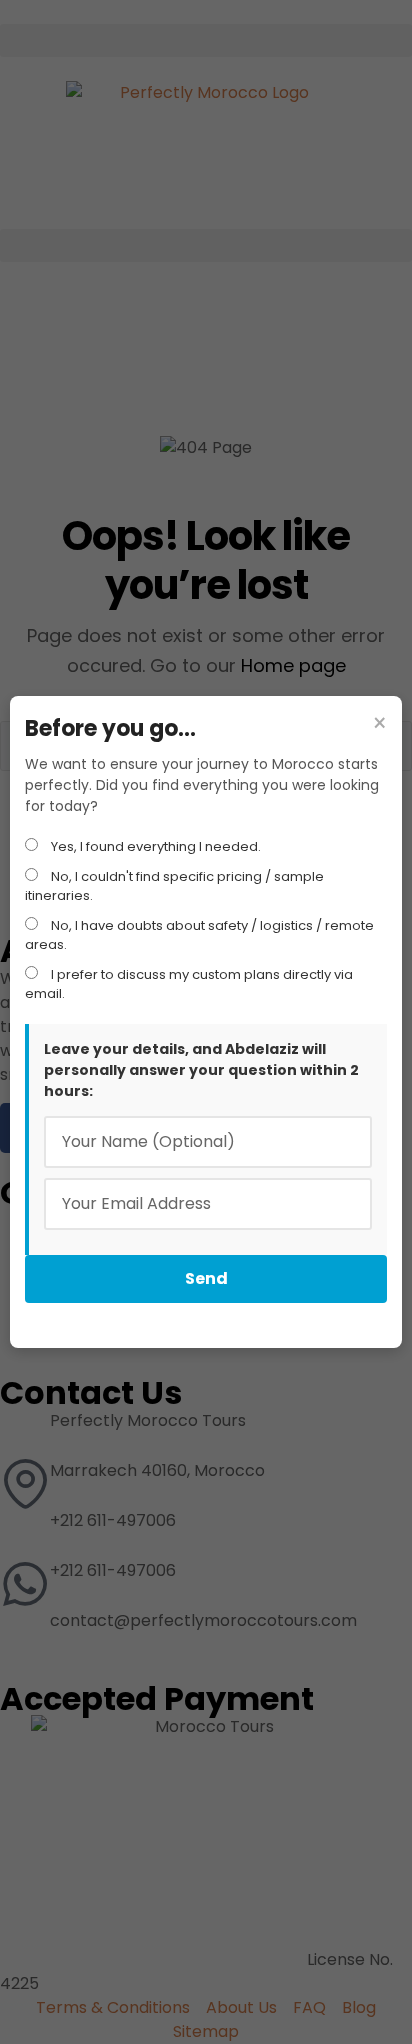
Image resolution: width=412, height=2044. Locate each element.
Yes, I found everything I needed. (154, 846)
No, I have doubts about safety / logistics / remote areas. (199, 935)
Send (206, 1278)
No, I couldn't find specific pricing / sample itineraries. (174, 886)
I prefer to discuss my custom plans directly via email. (189, 984)
